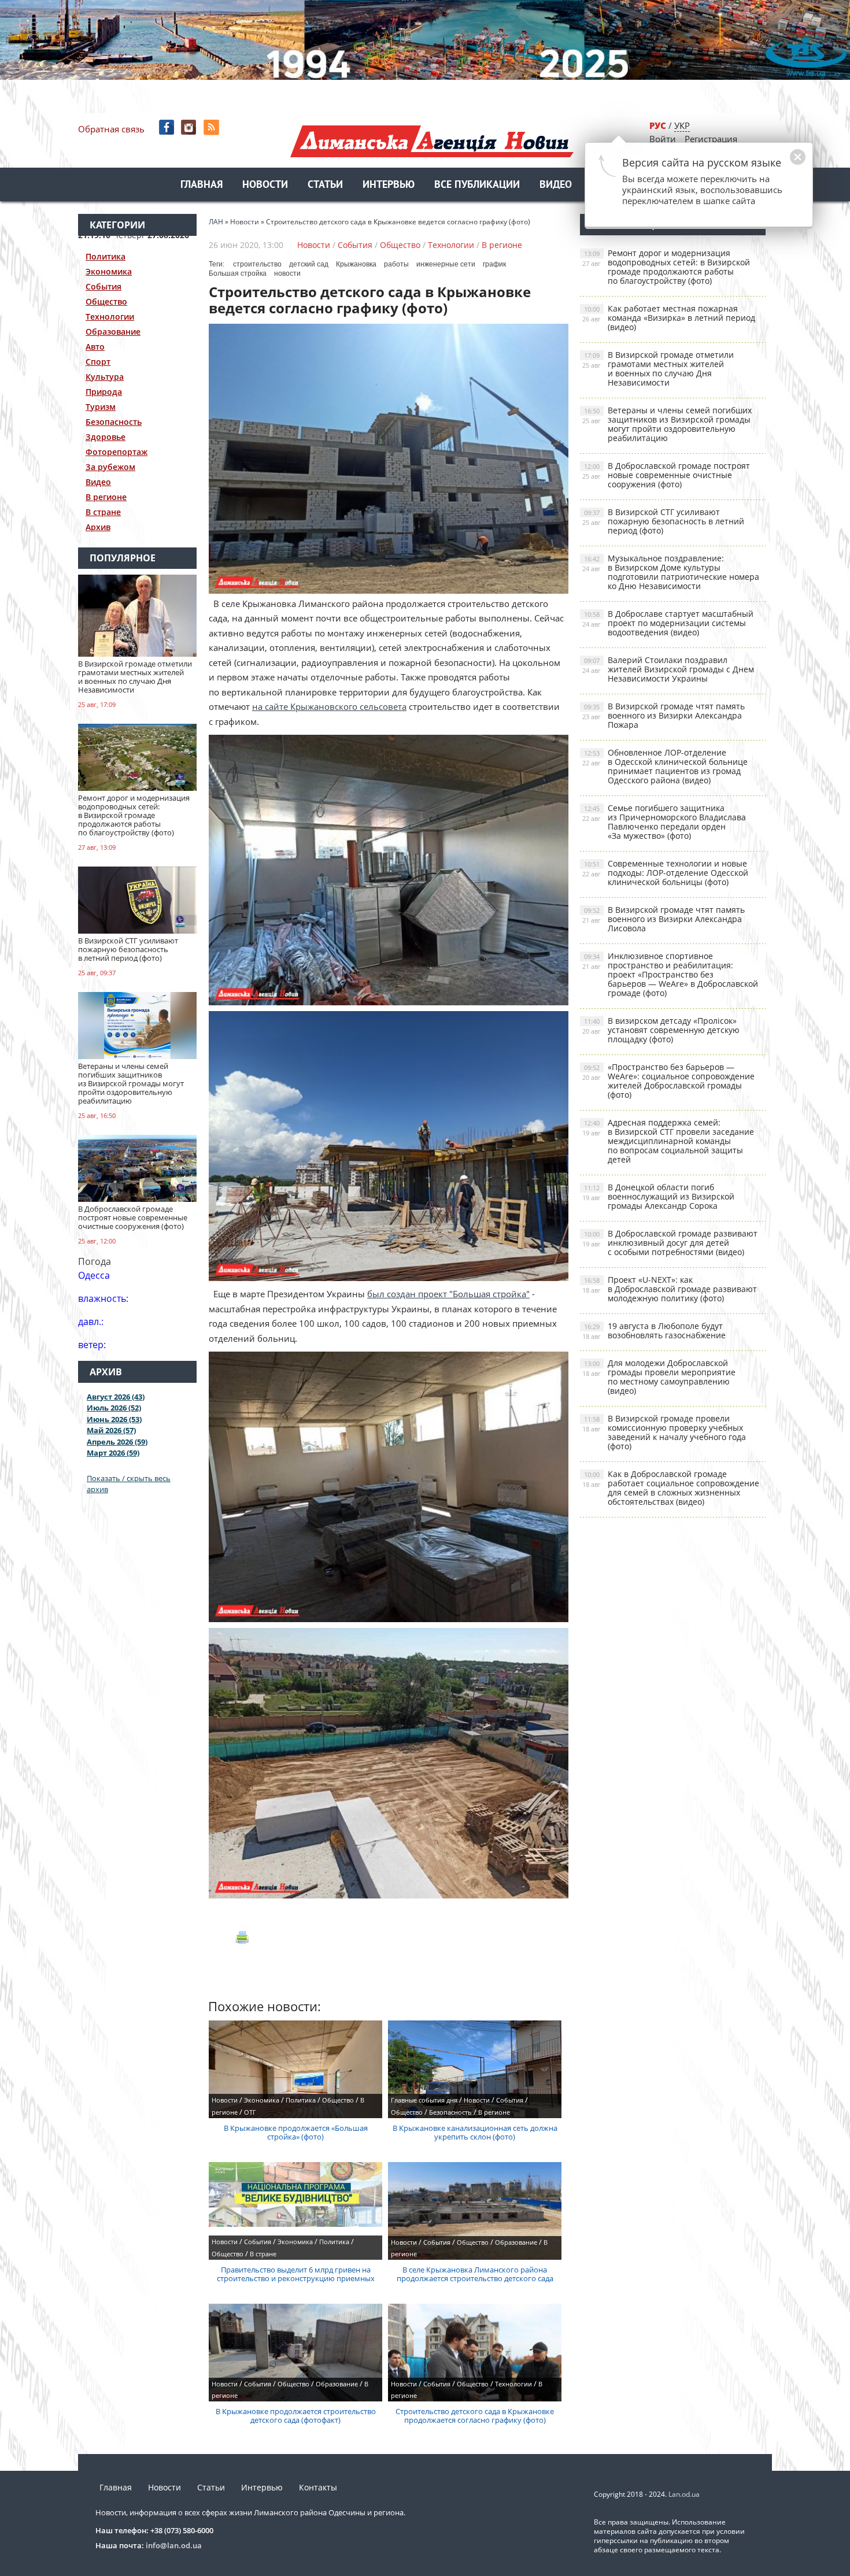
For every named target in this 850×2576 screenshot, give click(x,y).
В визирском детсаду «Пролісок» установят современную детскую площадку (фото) (661, 1030)
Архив (98, 527)
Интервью (389, 185)
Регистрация (711, 139)
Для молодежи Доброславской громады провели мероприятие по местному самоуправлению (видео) (659, 1377)
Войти (663, 139)
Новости (265, 185)
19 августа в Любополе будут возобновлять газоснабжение (654, 1330)
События (104, 286)
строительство (257, 264)
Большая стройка (238, 273)
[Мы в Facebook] (167, 127)
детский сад (309, 264)
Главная (202, 185)
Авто (95, 347)
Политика (106, 256)
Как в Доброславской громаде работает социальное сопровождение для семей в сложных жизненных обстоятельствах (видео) (671, 1488)
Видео (556, 185)
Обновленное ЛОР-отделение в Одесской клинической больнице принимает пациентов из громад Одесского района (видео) (665, 766)
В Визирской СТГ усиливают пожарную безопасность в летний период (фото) (663, 521)
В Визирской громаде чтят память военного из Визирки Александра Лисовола (664, 919)
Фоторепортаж (117, 452)
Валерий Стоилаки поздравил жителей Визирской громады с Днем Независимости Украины (668, 669)
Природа (104, 392)
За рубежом (110, 467)
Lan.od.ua (684, 2494)
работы (396, 264)
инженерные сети (446, 264)
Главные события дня (424, 2100)
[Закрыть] (780, 163)
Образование (113, 332)
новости (287, 273)
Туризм (101, 407)
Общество (106, 301)
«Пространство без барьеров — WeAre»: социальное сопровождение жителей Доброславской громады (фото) (668, 1081)
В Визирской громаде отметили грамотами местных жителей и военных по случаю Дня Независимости (658, 369)
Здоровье (106, 437)
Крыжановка (356, 264)
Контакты (318, 2487)
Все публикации (477, 185)
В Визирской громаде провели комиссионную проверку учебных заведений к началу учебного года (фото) (664, 1432)
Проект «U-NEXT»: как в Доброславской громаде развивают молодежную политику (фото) (670, 1289)
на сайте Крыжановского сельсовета (329, 706)
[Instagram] (190, 127)
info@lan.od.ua (174, 2545)
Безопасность (114, 422)
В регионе (106, 497)
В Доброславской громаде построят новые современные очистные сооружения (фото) (666, 475)
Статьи (325, 185)
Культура (105, 377)
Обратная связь (111, 129)
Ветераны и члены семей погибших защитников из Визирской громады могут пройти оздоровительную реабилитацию (667, 424)
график (494, 264)
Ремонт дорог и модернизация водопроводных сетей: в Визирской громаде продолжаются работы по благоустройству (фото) (666, 267)
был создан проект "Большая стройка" (448, 1294)
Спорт (98, 362)
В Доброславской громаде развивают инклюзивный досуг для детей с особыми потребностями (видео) (670, 1243)
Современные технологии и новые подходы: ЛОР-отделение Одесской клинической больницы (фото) (665, 873)
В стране (103, 512)
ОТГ (250, 2112)
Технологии (110, 317)
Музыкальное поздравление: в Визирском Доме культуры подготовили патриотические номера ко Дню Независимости (671, 572)
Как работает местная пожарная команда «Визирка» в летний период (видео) (669, 318)
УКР (682, 125)
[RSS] (212, 127)
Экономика (109, 271)
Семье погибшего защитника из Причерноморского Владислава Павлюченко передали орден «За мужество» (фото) (664, 822)
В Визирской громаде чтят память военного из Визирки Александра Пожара (664, 715)
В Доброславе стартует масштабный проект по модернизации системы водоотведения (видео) (668, 623)
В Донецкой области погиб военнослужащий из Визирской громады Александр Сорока (658, 1196)
